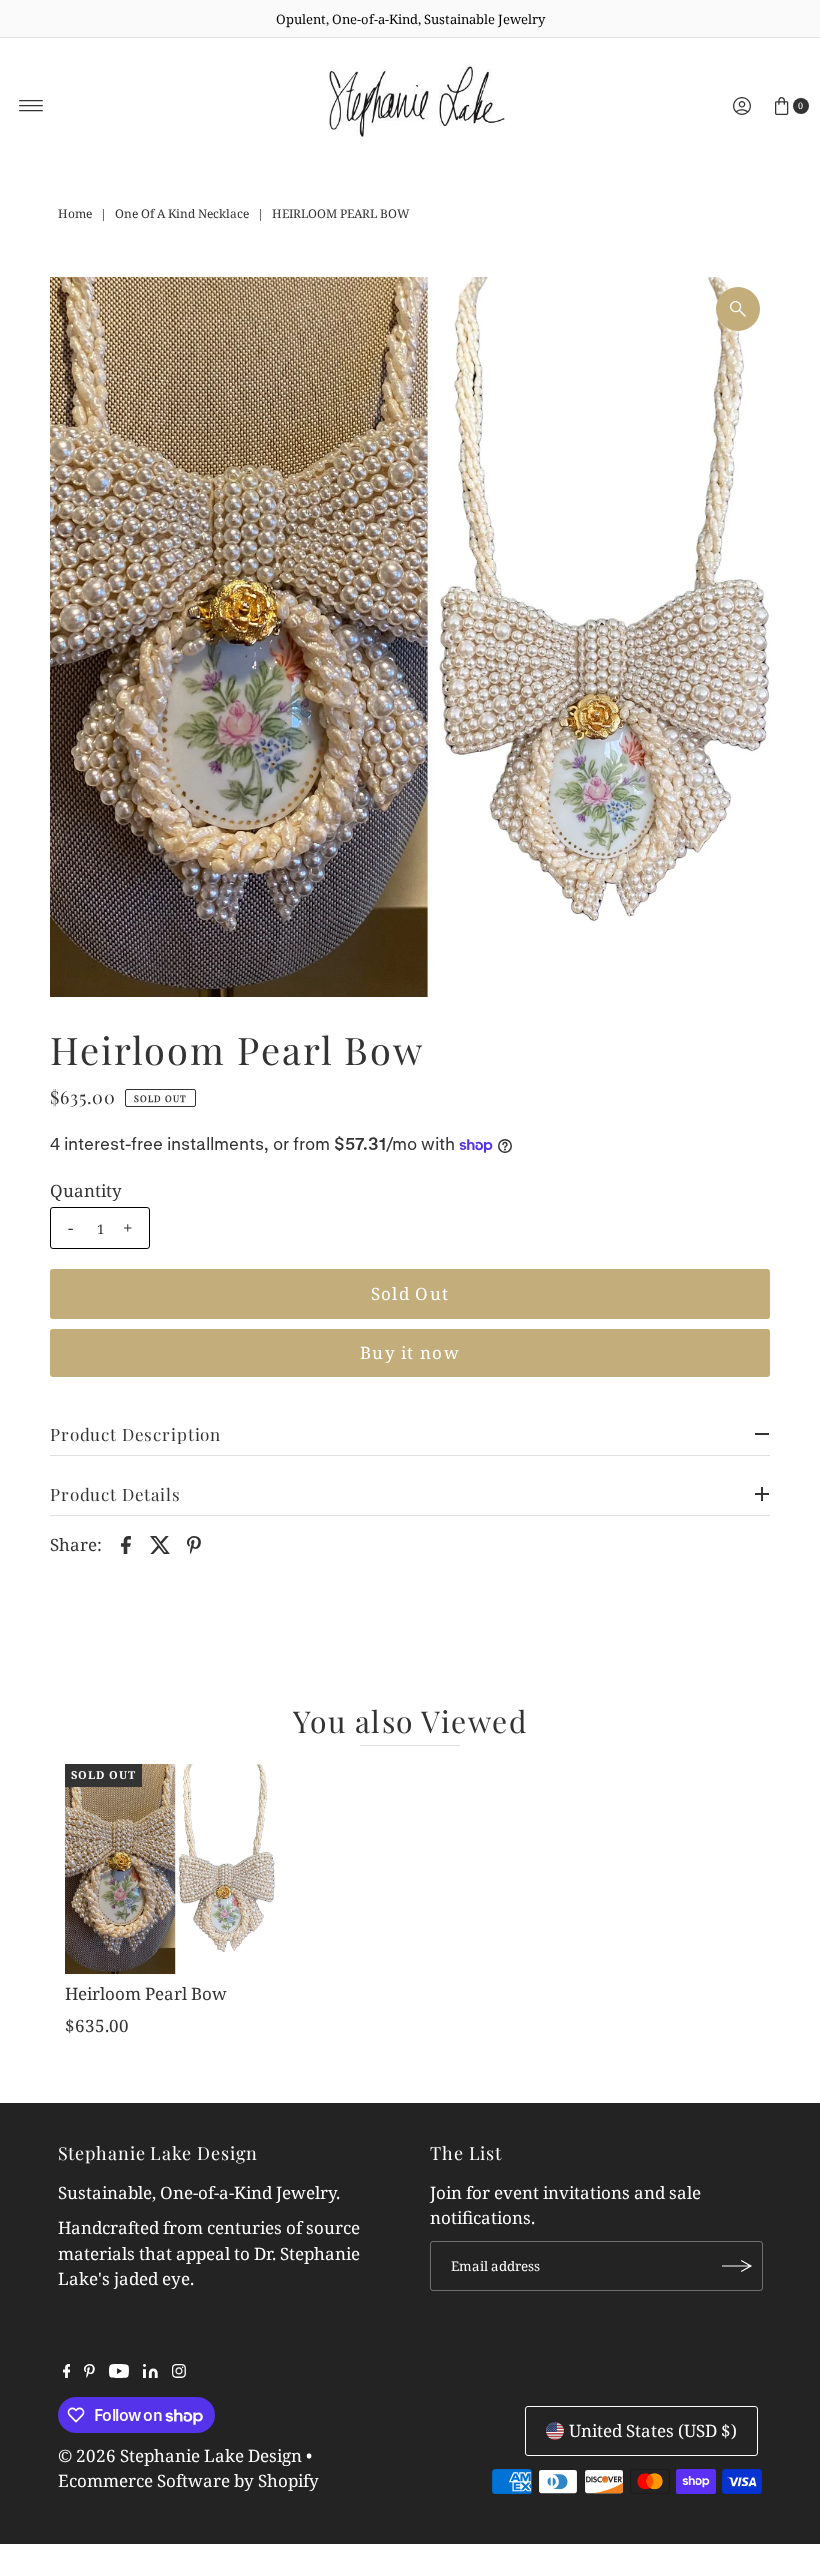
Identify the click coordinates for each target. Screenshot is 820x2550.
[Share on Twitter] (160, 1543)
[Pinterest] (89, 2372)
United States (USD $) (653, 2430)
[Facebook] (67, 2372)
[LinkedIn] (150, 2372)
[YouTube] (119, 2372)
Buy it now (410, 1352)
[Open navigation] (31, 106)
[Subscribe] (738, 2266)
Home (75, 213)
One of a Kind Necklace (182, 213)
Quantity (86, 1191)
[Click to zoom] (738, 309)
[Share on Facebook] (126, 1543)
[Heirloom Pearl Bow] (170, 1869)
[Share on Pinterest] (194, 1543)
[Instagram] (179, 2372)
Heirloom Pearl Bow (146, 1993)
